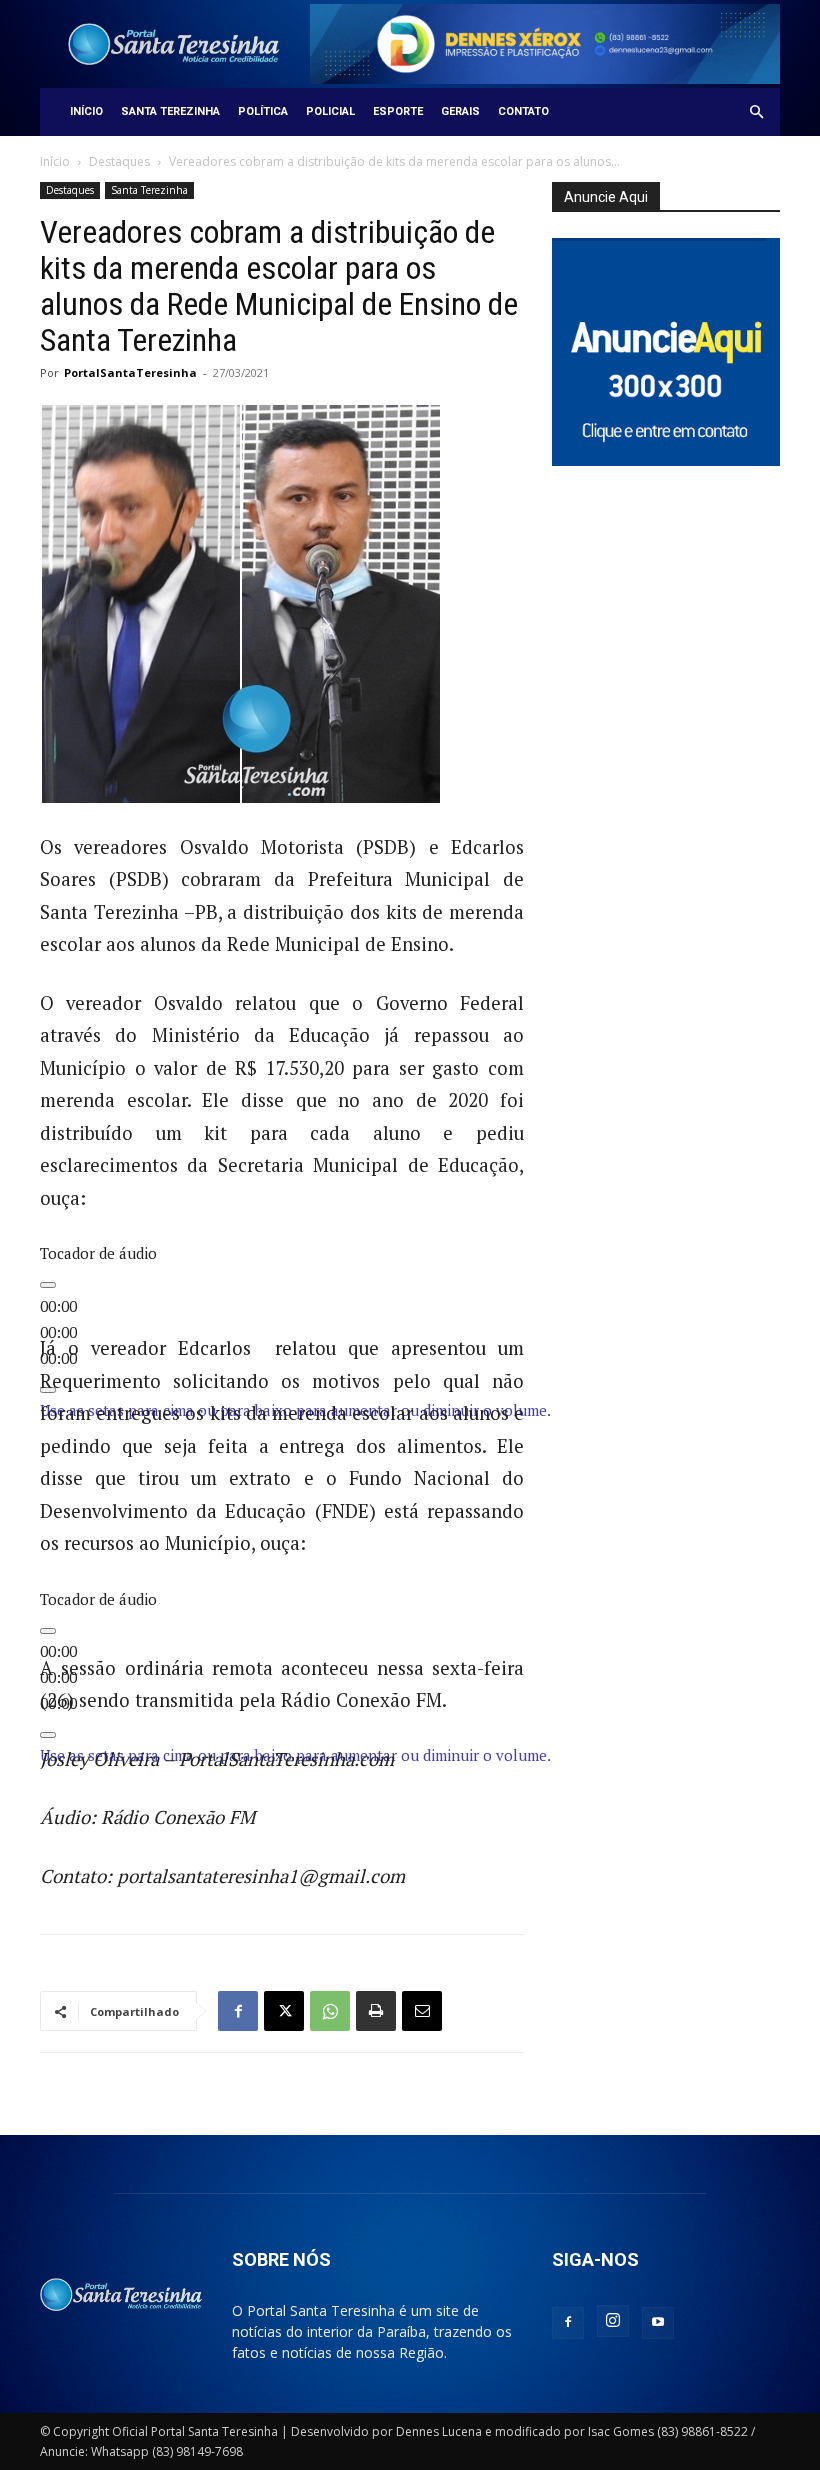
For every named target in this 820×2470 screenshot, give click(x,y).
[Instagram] (613, 2321)
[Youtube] (658, 2323)
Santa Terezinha (170, 111)
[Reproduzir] (48, 1285)
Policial (330, 111)
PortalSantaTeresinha (130, 372)
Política (263, 111)
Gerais (460, 111)
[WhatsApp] (330, 2011)
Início (86, 111)
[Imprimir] (376, 2011)
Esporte (398, 111)
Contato (523, 111)
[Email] (422, 2011)
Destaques (119, 161)
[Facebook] (238, 2011)
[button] (756, 112)
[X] (284, 2011)
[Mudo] (48, 1735)
